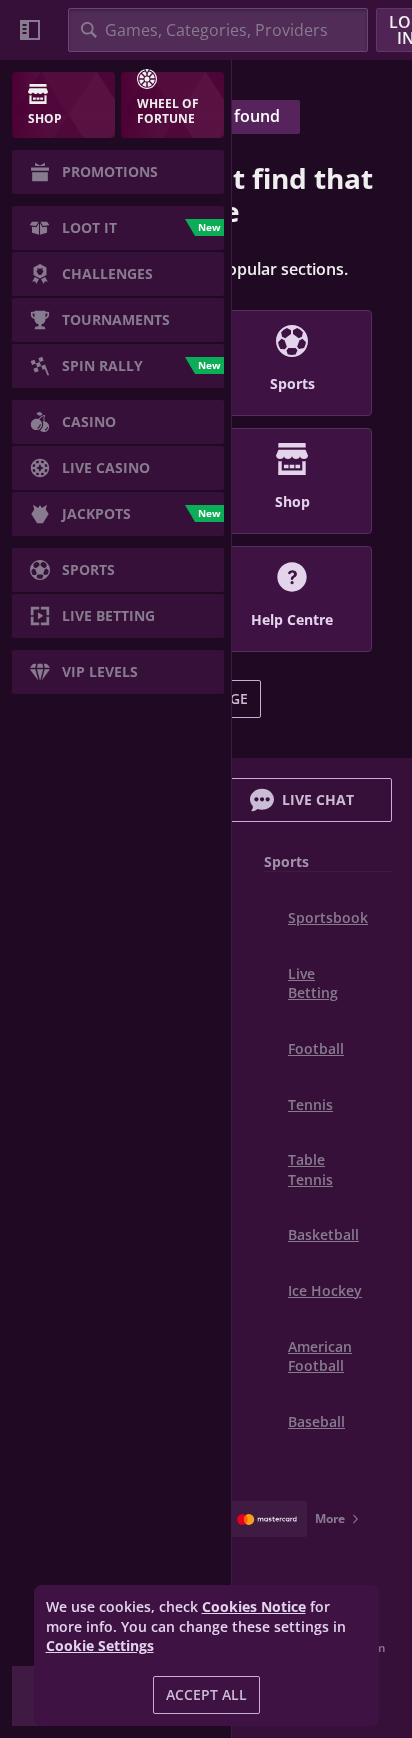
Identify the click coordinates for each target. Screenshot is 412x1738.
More (330, 1518)
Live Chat (318, 799)
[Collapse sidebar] (30, 30)
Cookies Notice (254, 1606)
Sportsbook (328, 917)
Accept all (206, 1694)
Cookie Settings (100, 1646)
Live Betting (313, 983)
